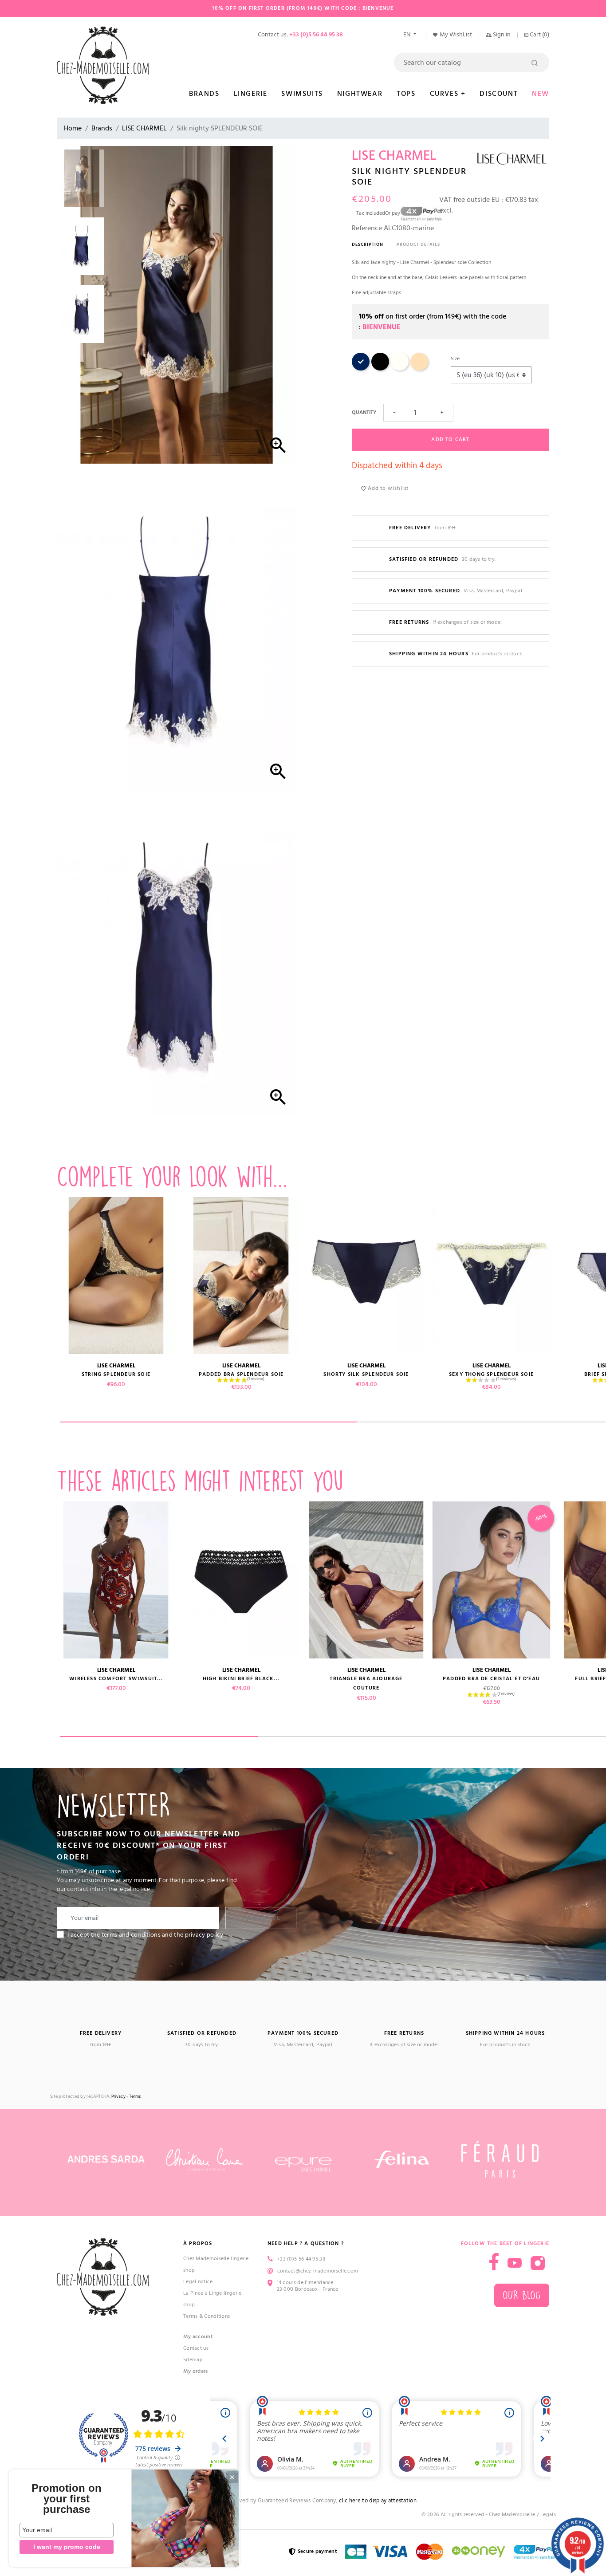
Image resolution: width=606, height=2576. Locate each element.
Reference (367, 228)
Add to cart (450, 439)
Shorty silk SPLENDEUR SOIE (366, 1374)
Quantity (364, 412)
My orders (196, 2371)
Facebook (494, 2262)
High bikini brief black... (241, 1679)
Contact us (196, 2348)
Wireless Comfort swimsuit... (116, 1679)
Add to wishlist (387, 488)
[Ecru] (400, 369)
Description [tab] (368, 244)
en (407, 35)
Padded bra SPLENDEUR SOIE (241, 1374)
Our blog (522, 2295)
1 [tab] (209, 1422)
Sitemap (193, 2360)
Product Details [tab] (418, 244)
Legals (548, 2515)
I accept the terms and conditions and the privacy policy (146, 1935)
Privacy (118, 2097)
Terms (135, 2097)
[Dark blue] (361, 369)
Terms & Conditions (207, 2316)
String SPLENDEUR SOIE (116, 1374)
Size (455, 359)
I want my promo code (67, 2547)
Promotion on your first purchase (67, 2499)
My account (198, 2337)
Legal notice (198, 2282)
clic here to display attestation (378, 2501)
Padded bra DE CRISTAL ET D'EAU (491, 1679)
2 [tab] (356, 1737)
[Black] (380, 369)
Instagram (538, 2263)
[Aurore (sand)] (419, 369)
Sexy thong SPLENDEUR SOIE (491, 1374)
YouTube (515, 2263)
